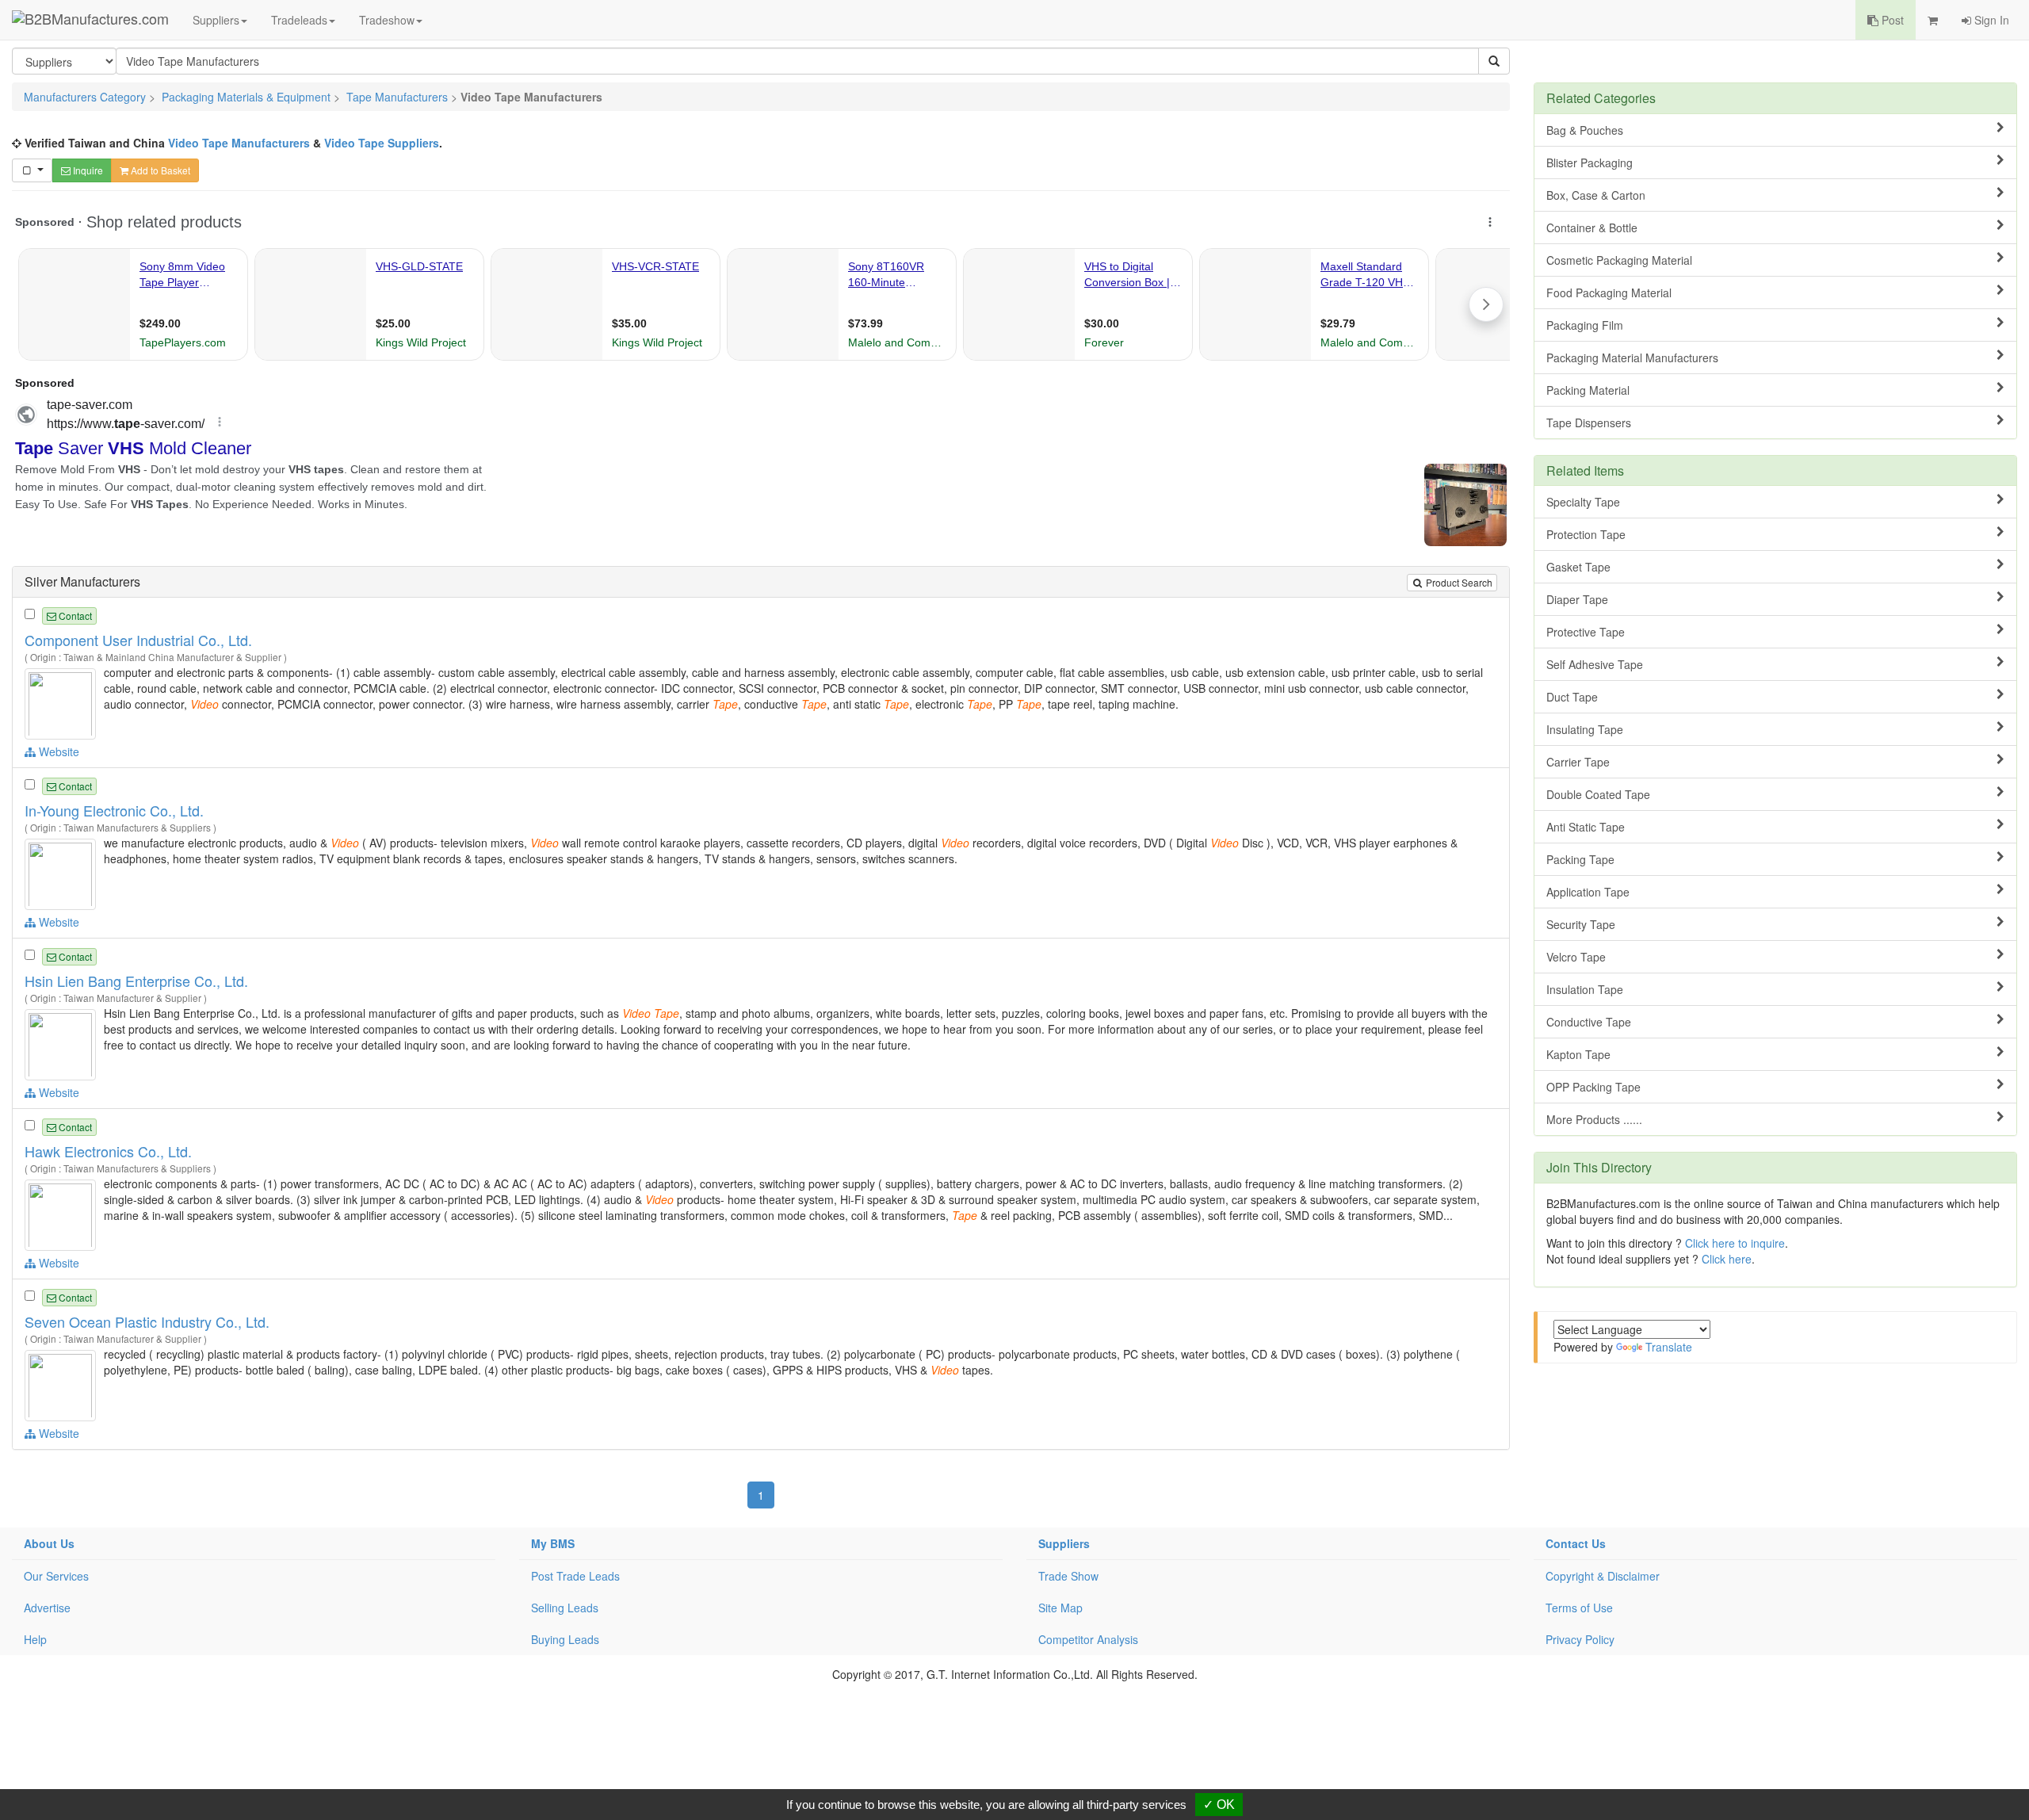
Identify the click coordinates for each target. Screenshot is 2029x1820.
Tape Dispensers (1589, 422)
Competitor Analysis (1088, 1639)
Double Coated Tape (1598, 794)
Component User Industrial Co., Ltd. (138, 640)
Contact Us (1576, 1543)
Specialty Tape (1583, 502)
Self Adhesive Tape (1595, 664)
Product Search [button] (1458, 582)
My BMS (553, 1543)
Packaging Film (1585, 325)
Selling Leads (565, 1608)
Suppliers (216, 20)
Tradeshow (387, 20)
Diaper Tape (1577, 599)
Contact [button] (74, 616)
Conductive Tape (1589, 1022)
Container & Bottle (1592, 227)
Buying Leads (565, 1639)
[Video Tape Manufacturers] (62, 702)
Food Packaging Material (1609, 292)
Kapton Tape (1578, 1054)
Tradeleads (299, 20)
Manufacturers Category (85, 97)
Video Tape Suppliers (382, 143)
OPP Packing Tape (1593, 1087)
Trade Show (1068, 1576)
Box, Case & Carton (1596, 195)
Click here (1727, 1259)
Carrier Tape (1578, 762)
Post (1891, 20)
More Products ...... (1594, 1119)
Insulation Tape (1585, 989)
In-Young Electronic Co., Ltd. (114, 810)
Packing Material (1588, 390)
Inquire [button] (87, 170)
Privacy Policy (1580, 1639)
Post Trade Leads (575, 1576)
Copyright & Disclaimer (1603, 1576)
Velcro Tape (1576, 957)
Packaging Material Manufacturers (1632, 357)
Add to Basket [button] (159, 170)
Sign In (1990, 20)
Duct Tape (1572, 697)
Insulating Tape (1585, 729)
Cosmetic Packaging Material (1619, 260)
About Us (49, 1543)
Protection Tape (1586, 534)
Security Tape (1581, 924)
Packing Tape (1580, 859)
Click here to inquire (1735, 1243)
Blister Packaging (1590, 162)
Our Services (56, 1576)
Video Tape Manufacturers (239, 143)
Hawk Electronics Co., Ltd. (108, 1151)
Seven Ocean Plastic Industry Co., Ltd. (147, 1321)
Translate (1669, 1347)
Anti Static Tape (1586, 827)
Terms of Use (1579, 1608)
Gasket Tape (1578, 567)
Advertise (47, 1608)
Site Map (1060, 1608)
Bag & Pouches (1585, 130)
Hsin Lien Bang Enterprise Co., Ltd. (136, 981)
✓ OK (1219, 1805)
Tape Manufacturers (397, 97)
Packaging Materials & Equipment (246, 97)
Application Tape (1588, 892)
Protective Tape (1586, 632)
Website (57, 751)
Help (35, 1639)
